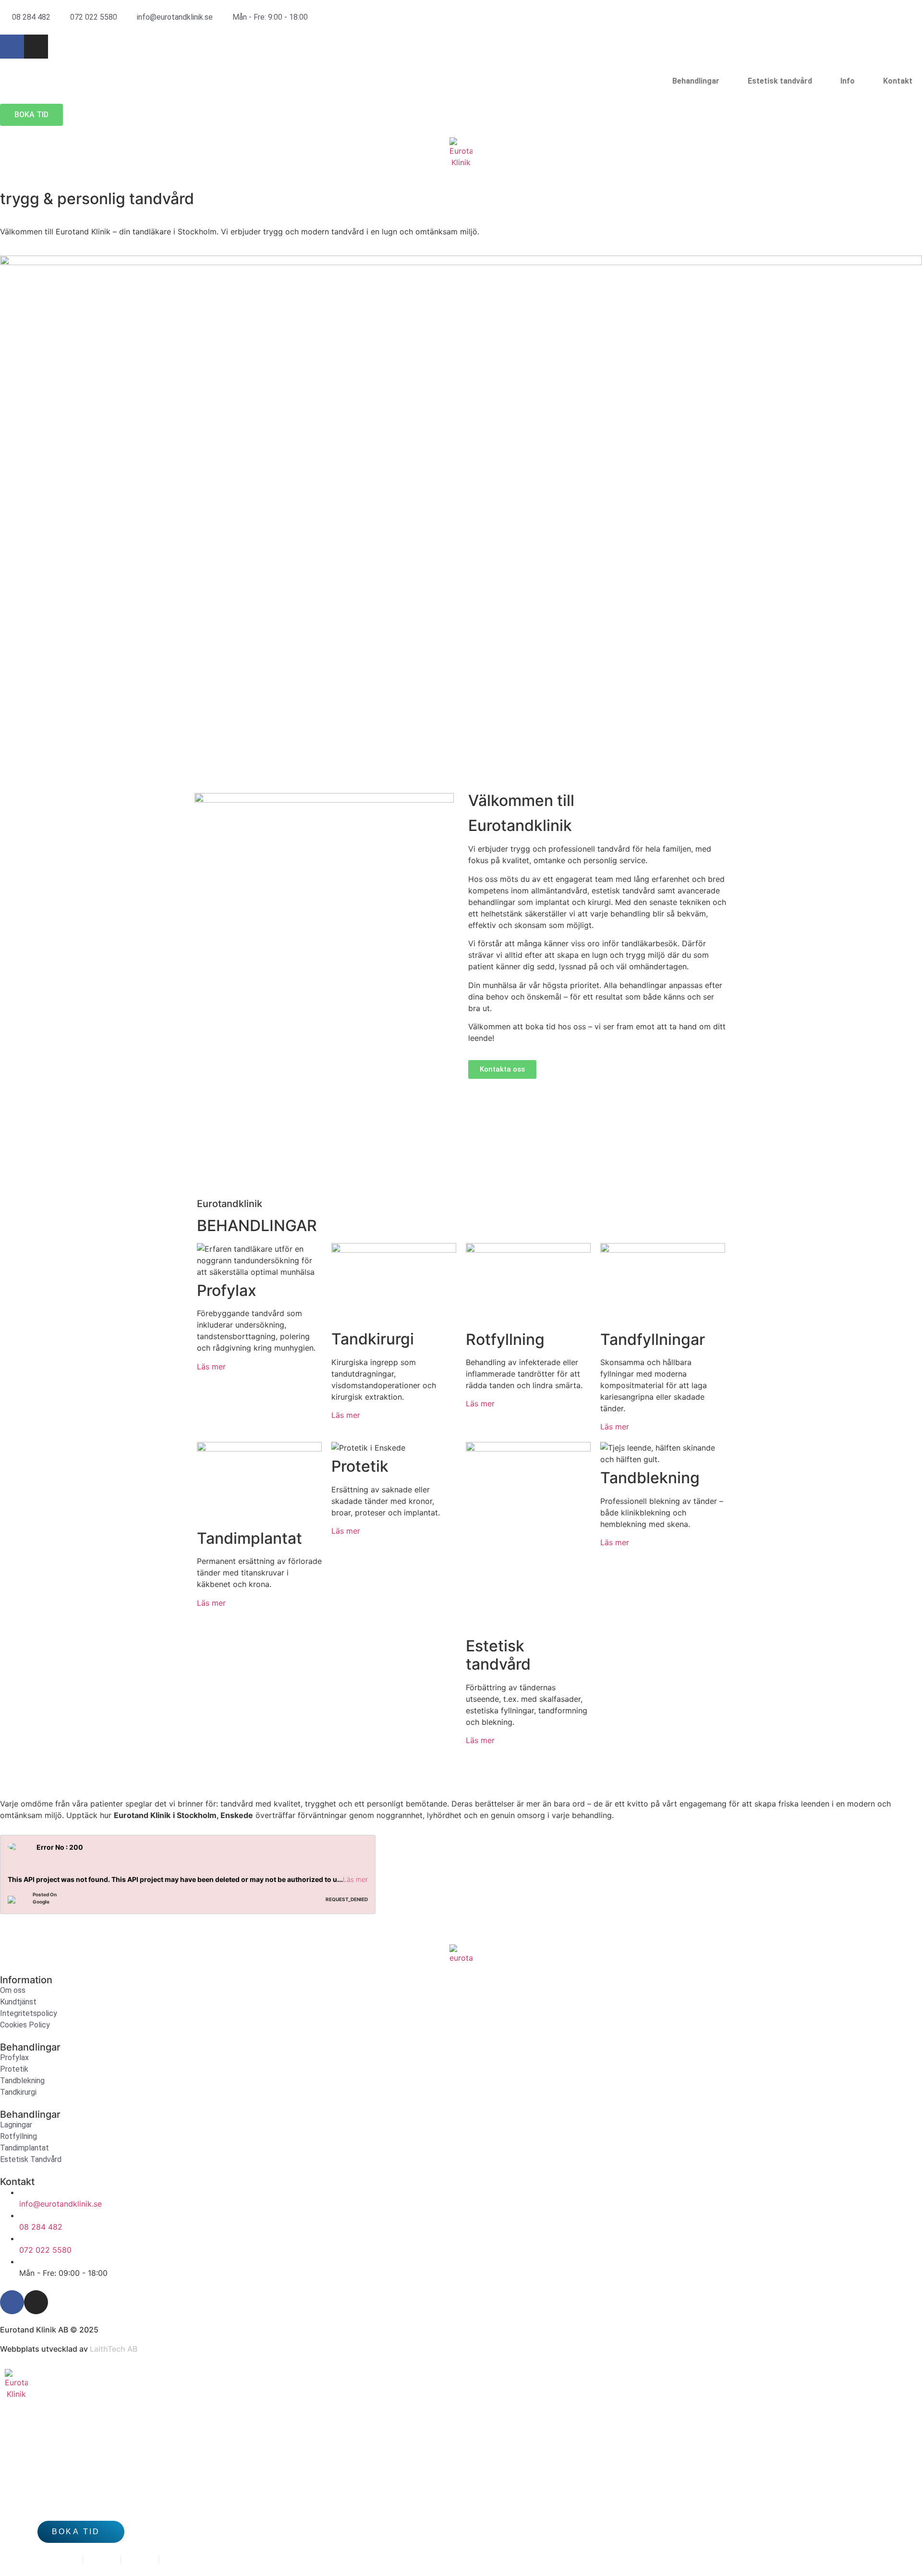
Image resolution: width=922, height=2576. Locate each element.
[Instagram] (36, 47)
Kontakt (898, 81)
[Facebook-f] (12, 47)
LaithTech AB (114, 2349)
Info (848, 81)
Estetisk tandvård (780, 81)
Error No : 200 (60, 1847)
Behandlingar (696, 81)
